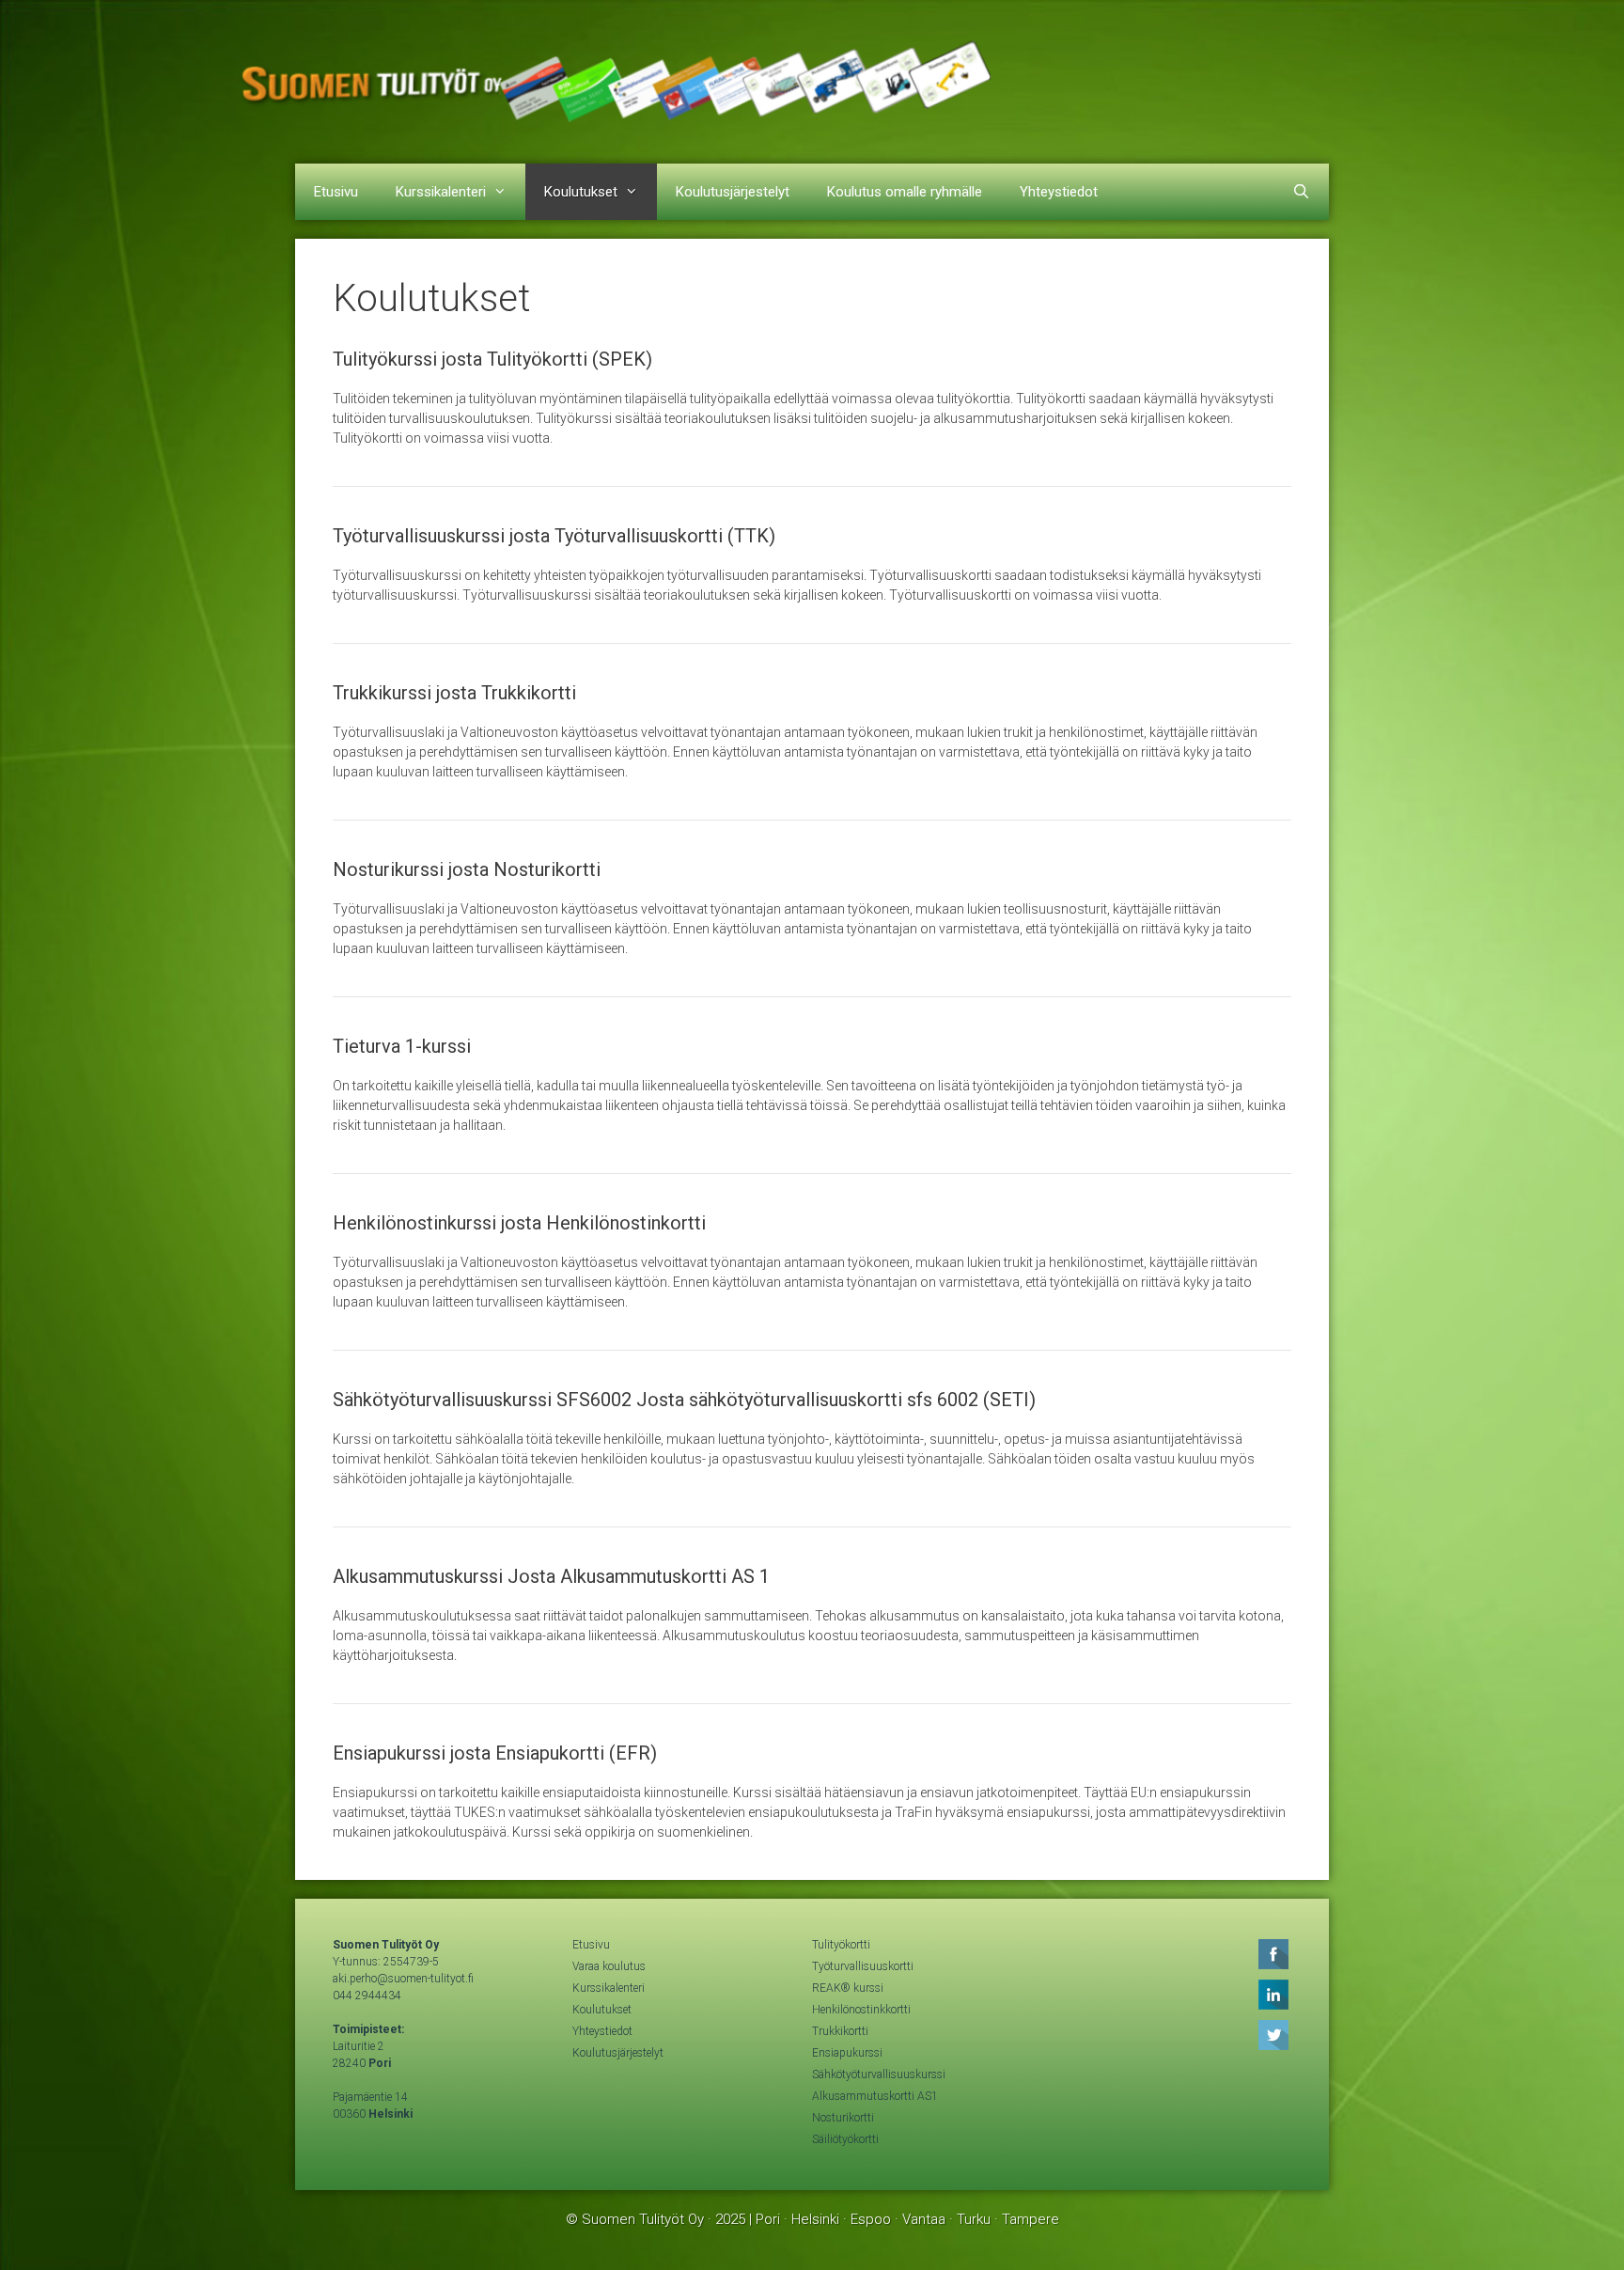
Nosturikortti (843, 2118)
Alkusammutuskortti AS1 (875, 2096)
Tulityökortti (841, 1945)
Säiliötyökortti (845, 2139)
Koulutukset (581, 192)
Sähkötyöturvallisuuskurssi (879, 2074)
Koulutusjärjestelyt (733, 192)
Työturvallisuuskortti (863, 1966)
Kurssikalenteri (441, 192)
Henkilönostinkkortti (861, 2010)
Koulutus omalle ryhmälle (905, 192)
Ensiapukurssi (847, 2053)
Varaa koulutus (609, 1966)
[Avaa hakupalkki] (1301, 192)
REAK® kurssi (848, 1988)
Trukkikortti (840, 2031)
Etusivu (336, 192)
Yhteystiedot (1059, 192)
